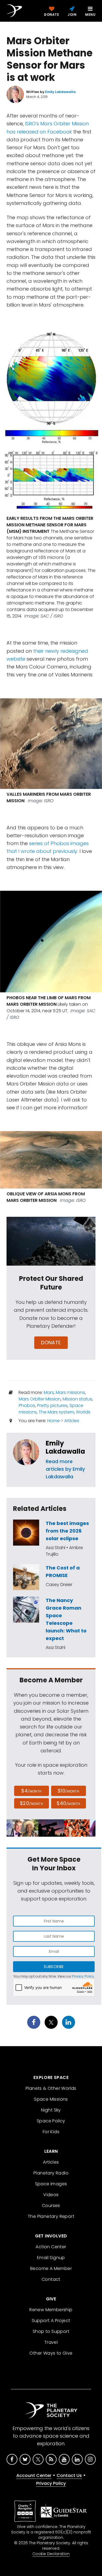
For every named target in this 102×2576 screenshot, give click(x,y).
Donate (51, 1343)
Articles (72, 1421)
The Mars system (56, 1412)
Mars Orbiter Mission (40, 1399)
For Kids (51, 2132)
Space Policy (51, 2121)
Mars (49, 1392)
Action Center (51, 2247)
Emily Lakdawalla (65, 1447)
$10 (68, 1791)
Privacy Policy (83, 1976)
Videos (51, 2195)
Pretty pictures (52, 1405)
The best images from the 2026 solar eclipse (67, 1531)
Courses (51, 2206)
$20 (31, 1803)
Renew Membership (51, 2310)
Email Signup (51, 2258)
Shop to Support (51, 2331)
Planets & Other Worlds (51, 2088)
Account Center (34, 2475)
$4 (31, 1791)
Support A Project (51, 2321)
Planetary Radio (51, 2173)
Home (54, 1421)
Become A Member (51, 2268)
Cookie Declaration (51, 2554)
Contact (51, 2279)
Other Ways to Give (51, 2353)
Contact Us (69, 2475)
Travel (51, 2342)
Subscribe (54, 1967)
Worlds (83, 1412)
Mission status (77, 1399)
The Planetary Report (51, 2216)
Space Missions (51, 2099)
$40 (68, 1803)
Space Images (51, 2184)
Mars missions (70, 1392)
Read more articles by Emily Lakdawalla (65, 1469)
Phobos (27, 1405)
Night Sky (51, 2110)
